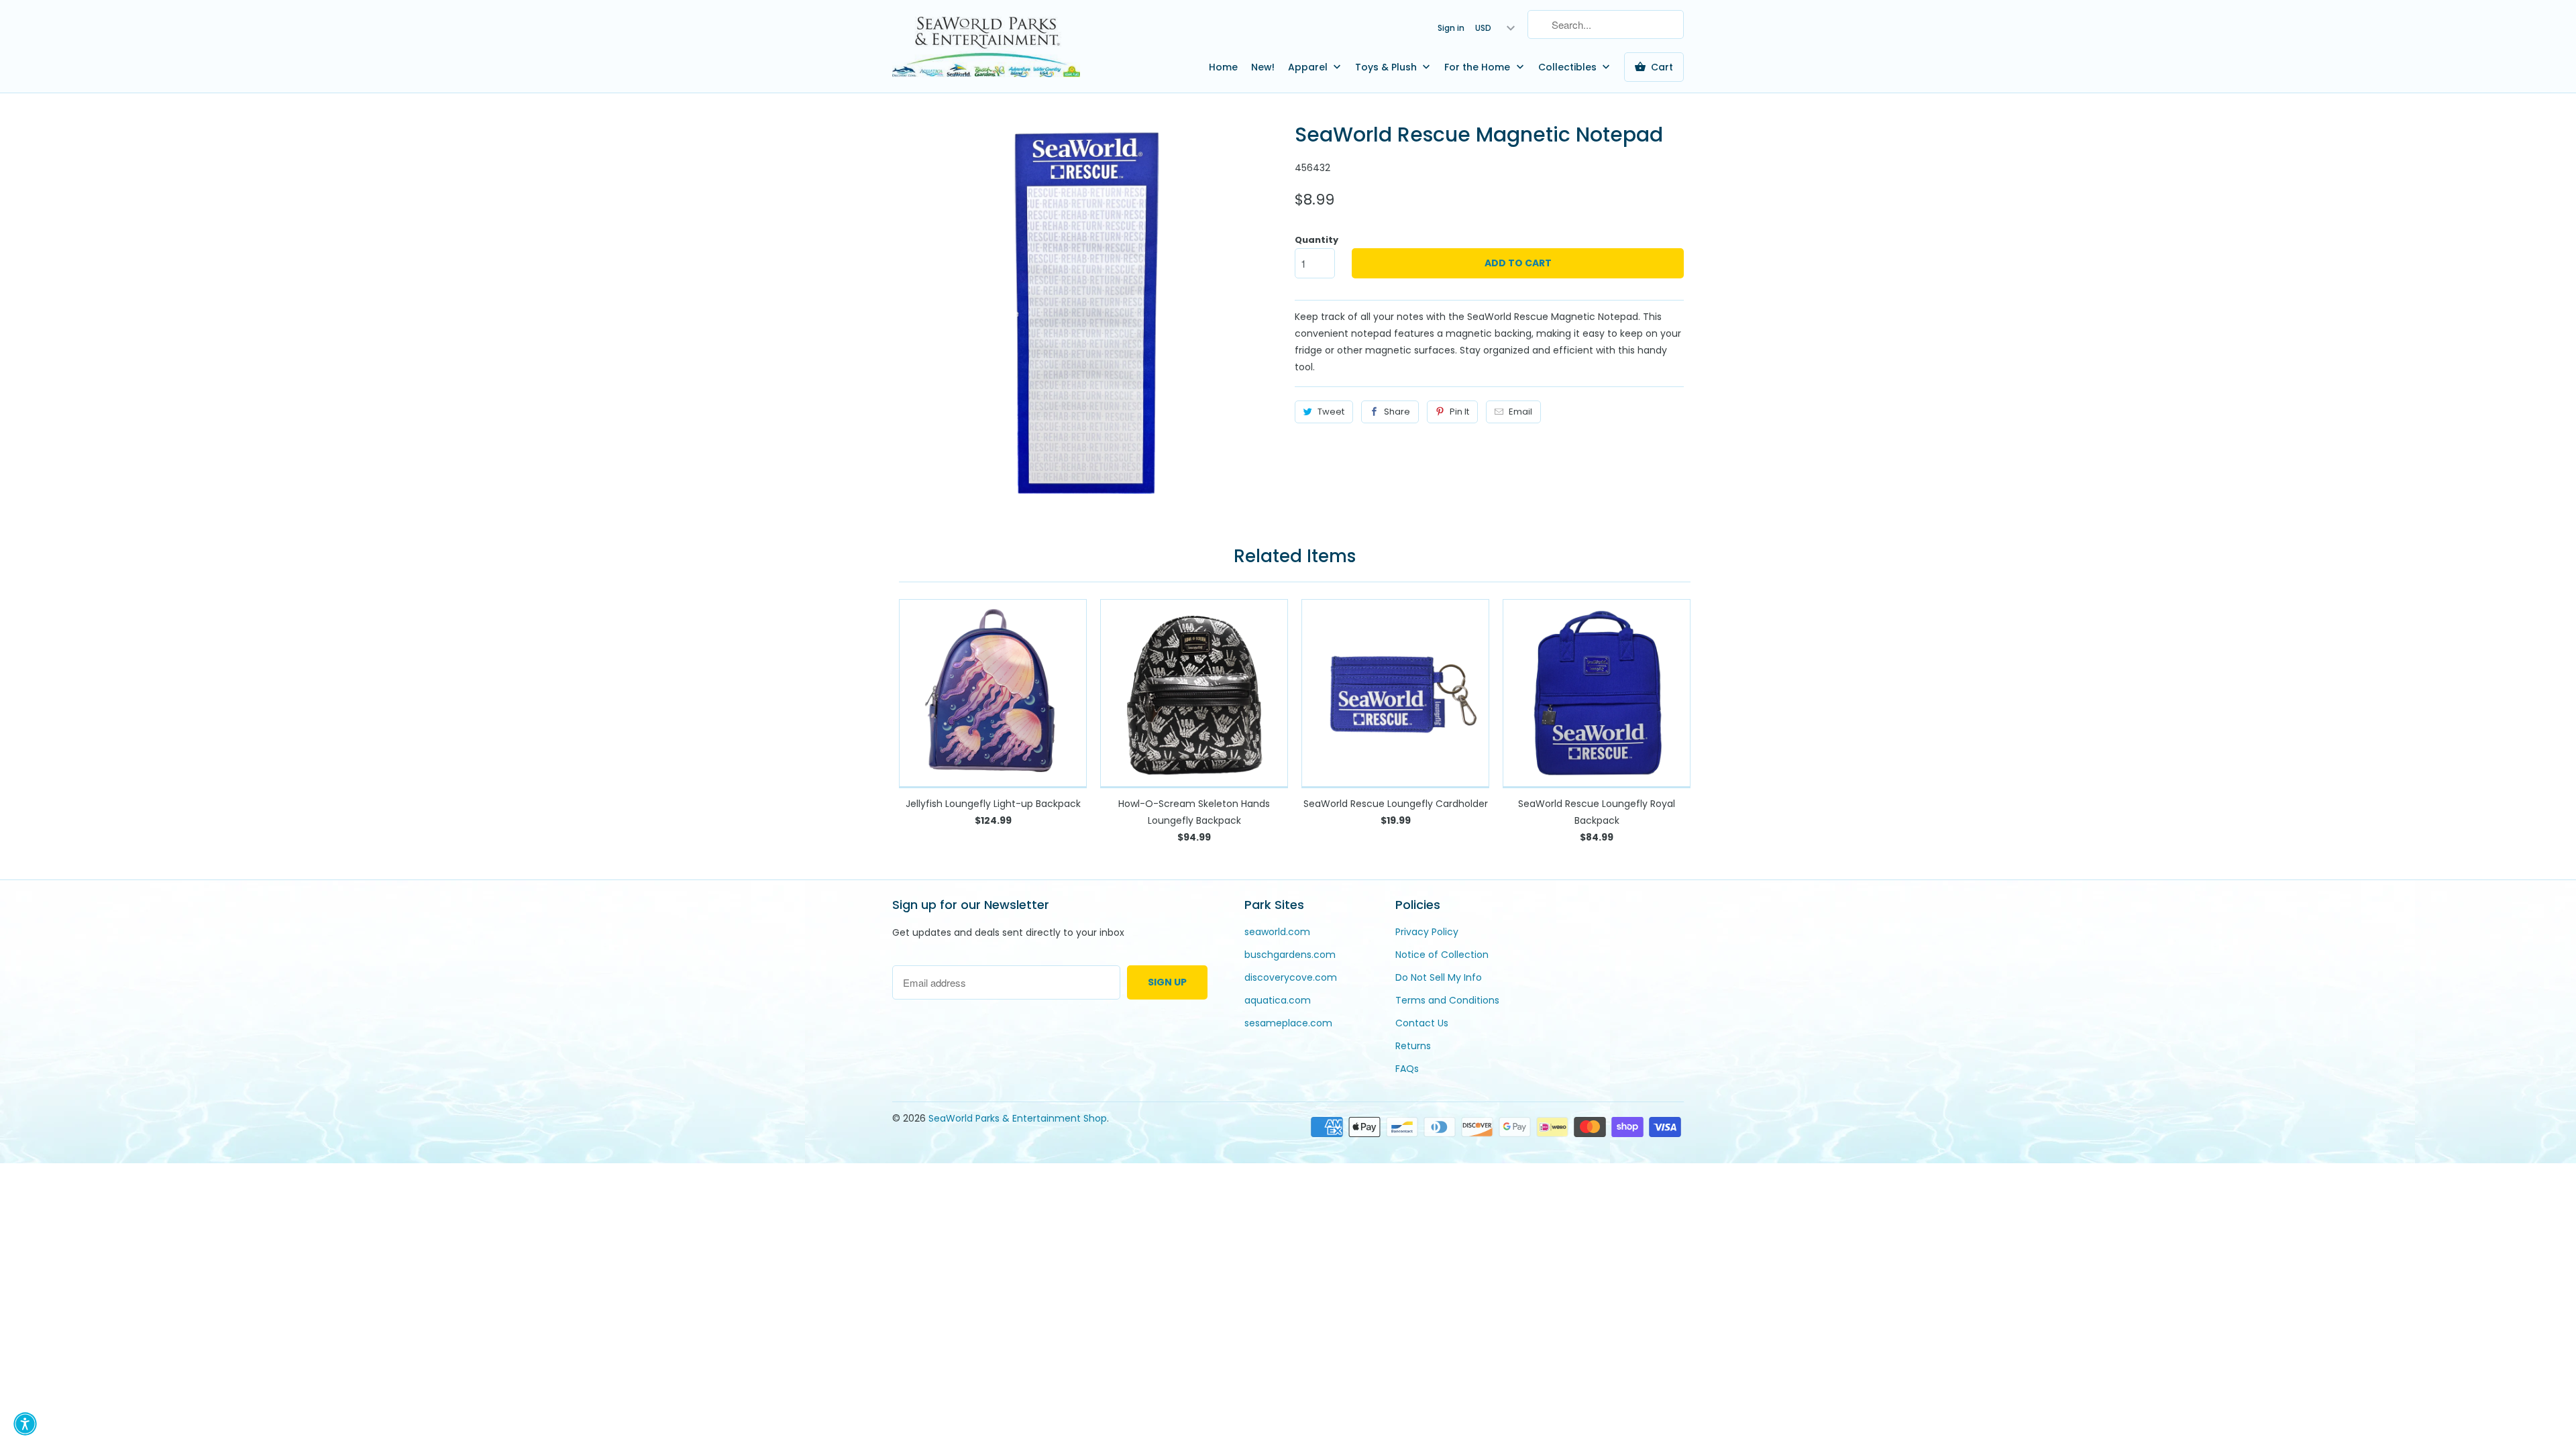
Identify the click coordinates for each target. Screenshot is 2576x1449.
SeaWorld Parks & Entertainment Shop (1018, 1118)
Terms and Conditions (1447, 1000)
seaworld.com (1277, 932)
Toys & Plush (1387, 67)
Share (1397, 412)
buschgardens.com (1290, 955)
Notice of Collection (1442, 955)
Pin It (1459, 412)
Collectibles (1569, 67)
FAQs (1407, 1069)
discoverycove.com (1291, 977)
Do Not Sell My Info (1439, 977)
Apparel (1309, 67)
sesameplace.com (1288, 1023)
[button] (25, 1424)
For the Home (1479, 67)
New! (1263, 67)
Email (1520, 412)
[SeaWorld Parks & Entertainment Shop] (986, 46)
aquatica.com (1278, 1000)
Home (1223, 67)
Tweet (1331, 412)
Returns (1413, 1046)
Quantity (1317, 240)
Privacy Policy (1427, 932)
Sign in (1451, 28)
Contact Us (1422, 1023)
